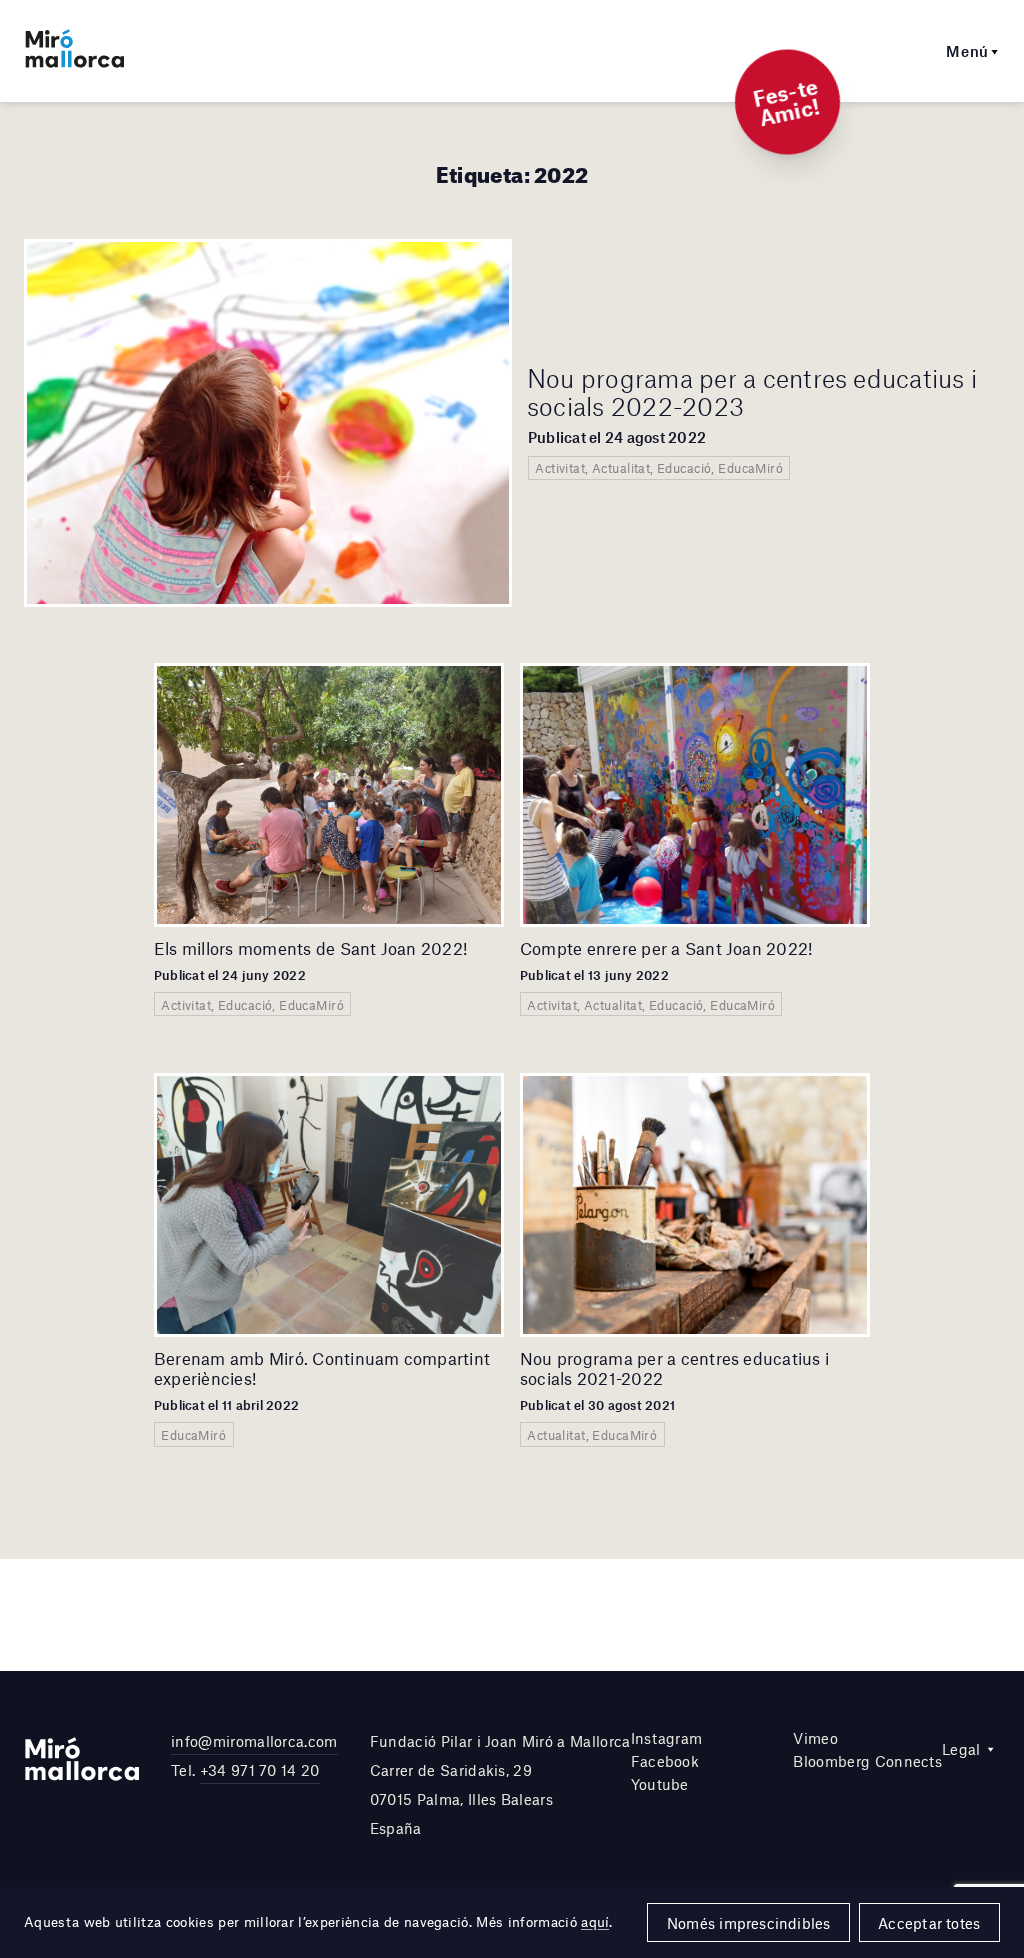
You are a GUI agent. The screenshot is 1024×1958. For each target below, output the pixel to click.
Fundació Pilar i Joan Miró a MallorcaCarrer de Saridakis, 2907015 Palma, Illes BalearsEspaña (500, 1784)
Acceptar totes (929, 1923)
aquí (595, 1922)
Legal (961, 1749)
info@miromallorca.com (254, 1741)
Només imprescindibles (749, 1923)
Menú (967, 51)
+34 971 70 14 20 (260, 1770)
